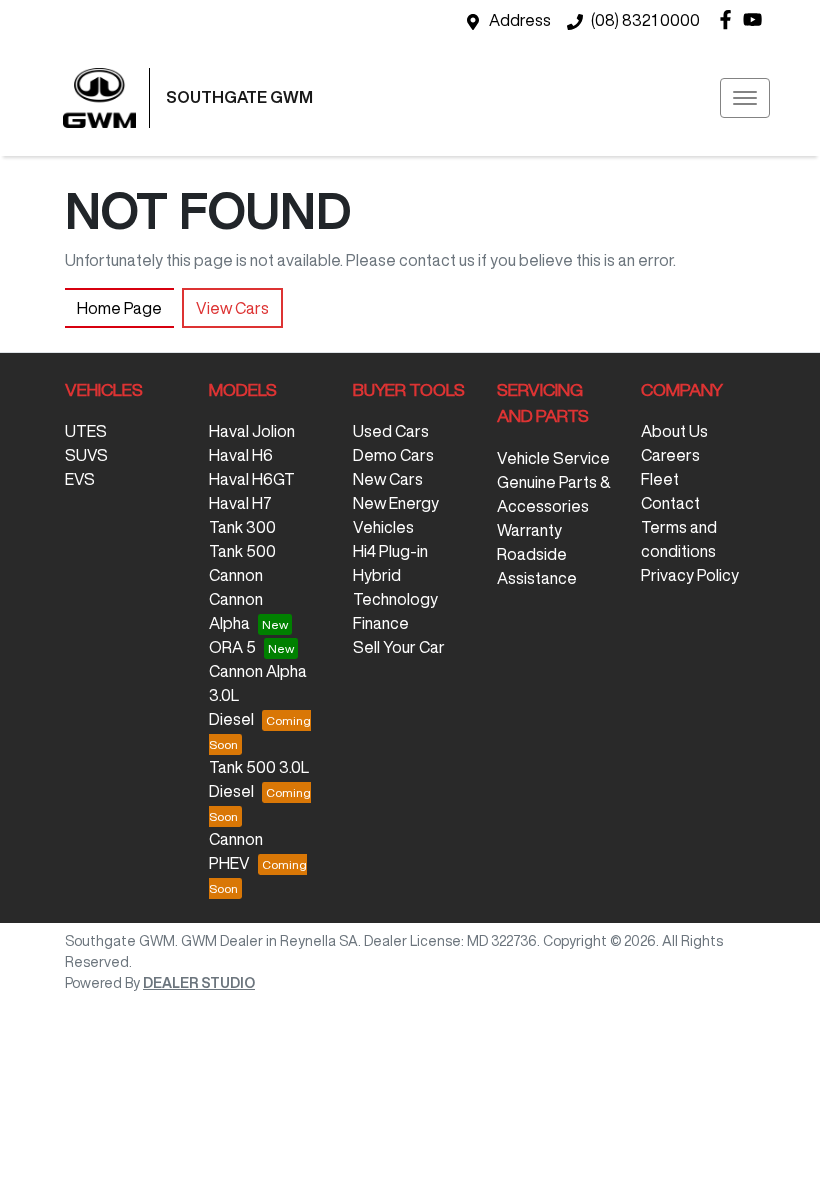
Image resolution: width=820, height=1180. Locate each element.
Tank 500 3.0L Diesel (259, 779)
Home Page (119, 308)
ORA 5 (232, 647)
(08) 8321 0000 (645, 20)
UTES (86, 431)
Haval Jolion (252, 431)
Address (520, 20)
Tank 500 (242, 551)
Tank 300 (242, 527)
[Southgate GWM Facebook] (729, 19)
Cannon (236, 575)
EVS (80, 479)
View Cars (232, 308)
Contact (670, 503)
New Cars (388, 479)
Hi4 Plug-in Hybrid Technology (395, 575)
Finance (381, 623)
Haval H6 (241, 455)
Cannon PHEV (236, 851)
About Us (674, 431)
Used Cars (391, 431)
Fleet (660, 479)
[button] (745, 98)
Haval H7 (240, 503)
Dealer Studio (199, 983)
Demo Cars (393, 455)
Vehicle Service (553, 458)
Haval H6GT (252, 479)
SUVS (86, 455)
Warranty (529, 530)
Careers (670, 455)
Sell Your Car (399, 647)
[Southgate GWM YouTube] (756, 19)
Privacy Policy (690, 575)
